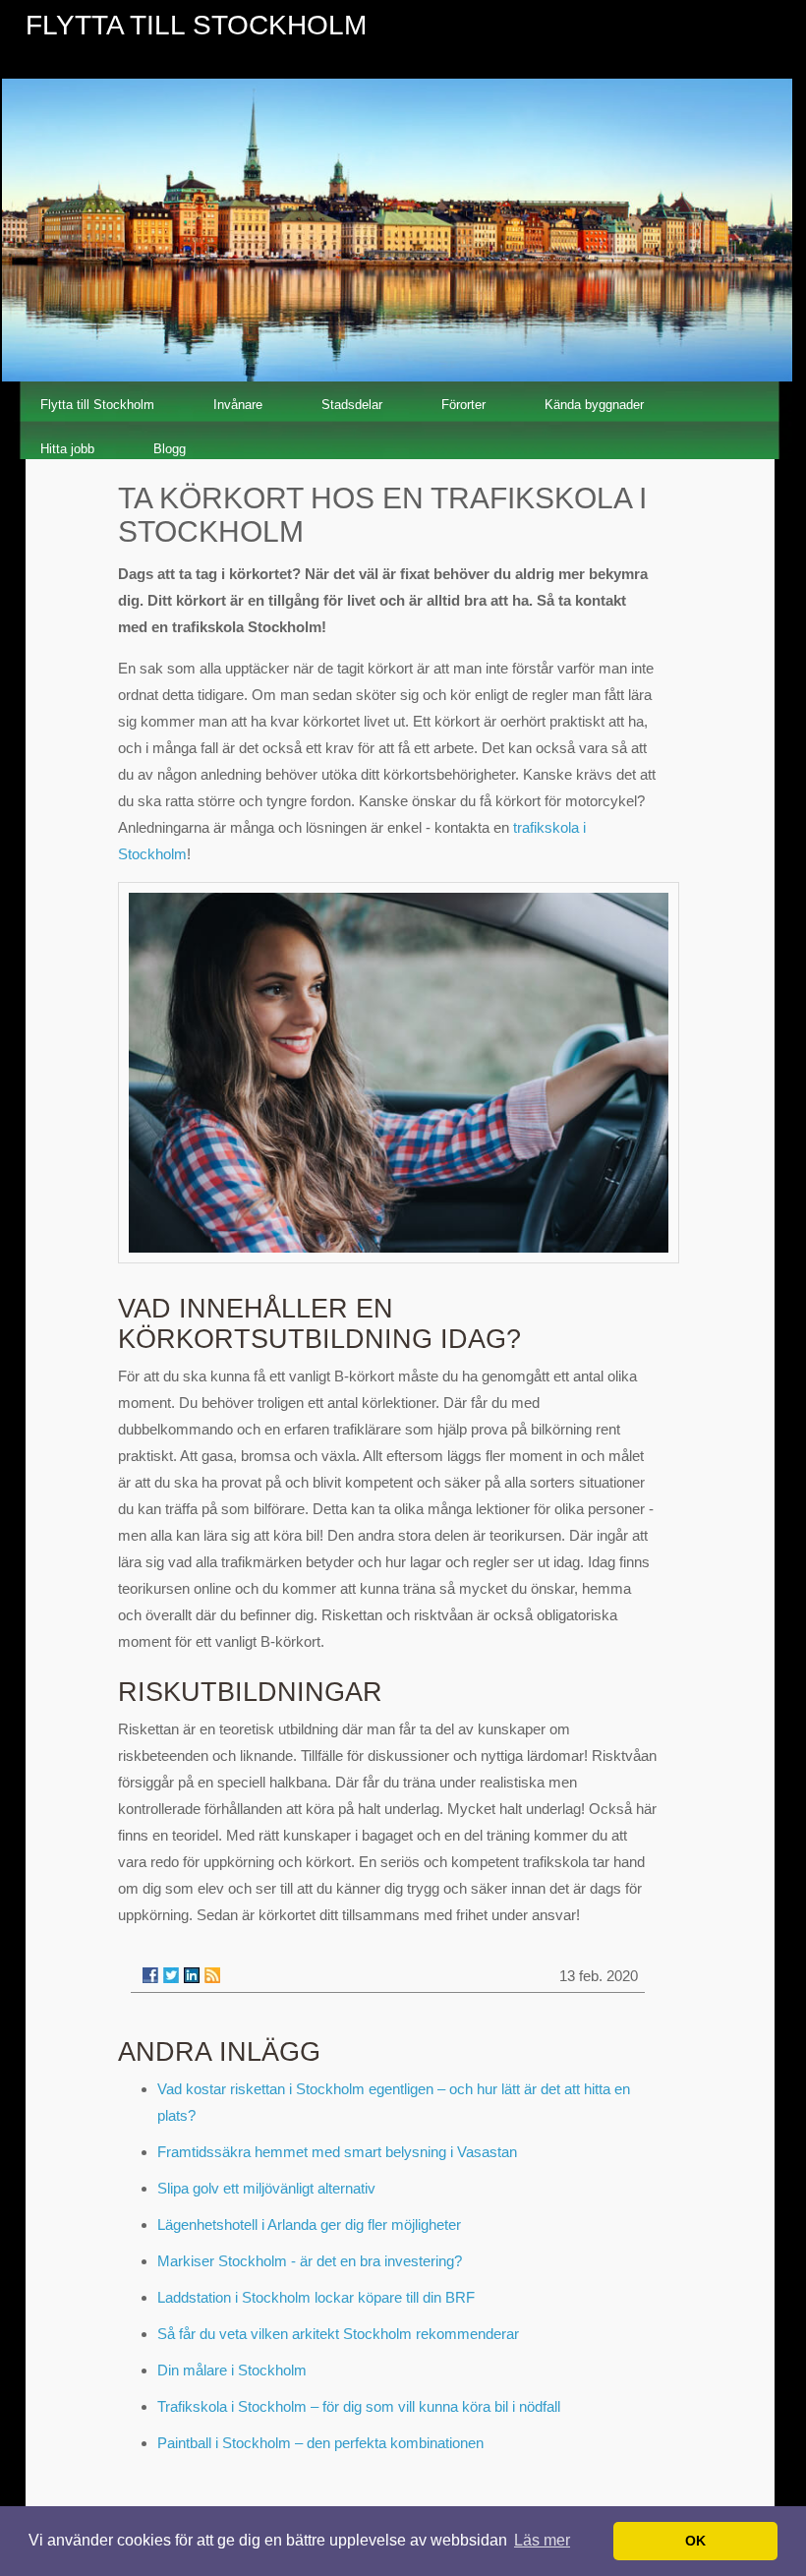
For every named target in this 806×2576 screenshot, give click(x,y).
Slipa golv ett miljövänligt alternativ (266, 2188)
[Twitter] (171, 1975)
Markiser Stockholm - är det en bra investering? (310, 2261)
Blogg (170, 449)
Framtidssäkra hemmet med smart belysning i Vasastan (337, 2152)
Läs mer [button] (542, 2540)
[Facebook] (150, 1975)
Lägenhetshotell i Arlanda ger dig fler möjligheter (309, 2225)
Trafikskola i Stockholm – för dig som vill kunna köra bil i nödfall (359, 2406)
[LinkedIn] (192, 1975)
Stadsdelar (352, 405)
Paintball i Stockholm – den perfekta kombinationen (320, 2443)
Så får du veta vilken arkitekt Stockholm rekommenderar (338, 2334)
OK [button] (695, 2541)
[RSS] (212, 1975)
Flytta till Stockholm (97, 405)
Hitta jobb (67, 449)
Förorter (463, 405)
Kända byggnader (594, 405)
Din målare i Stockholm (232, 2370)
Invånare (238, 405)
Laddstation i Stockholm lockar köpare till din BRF (316, 2297)
